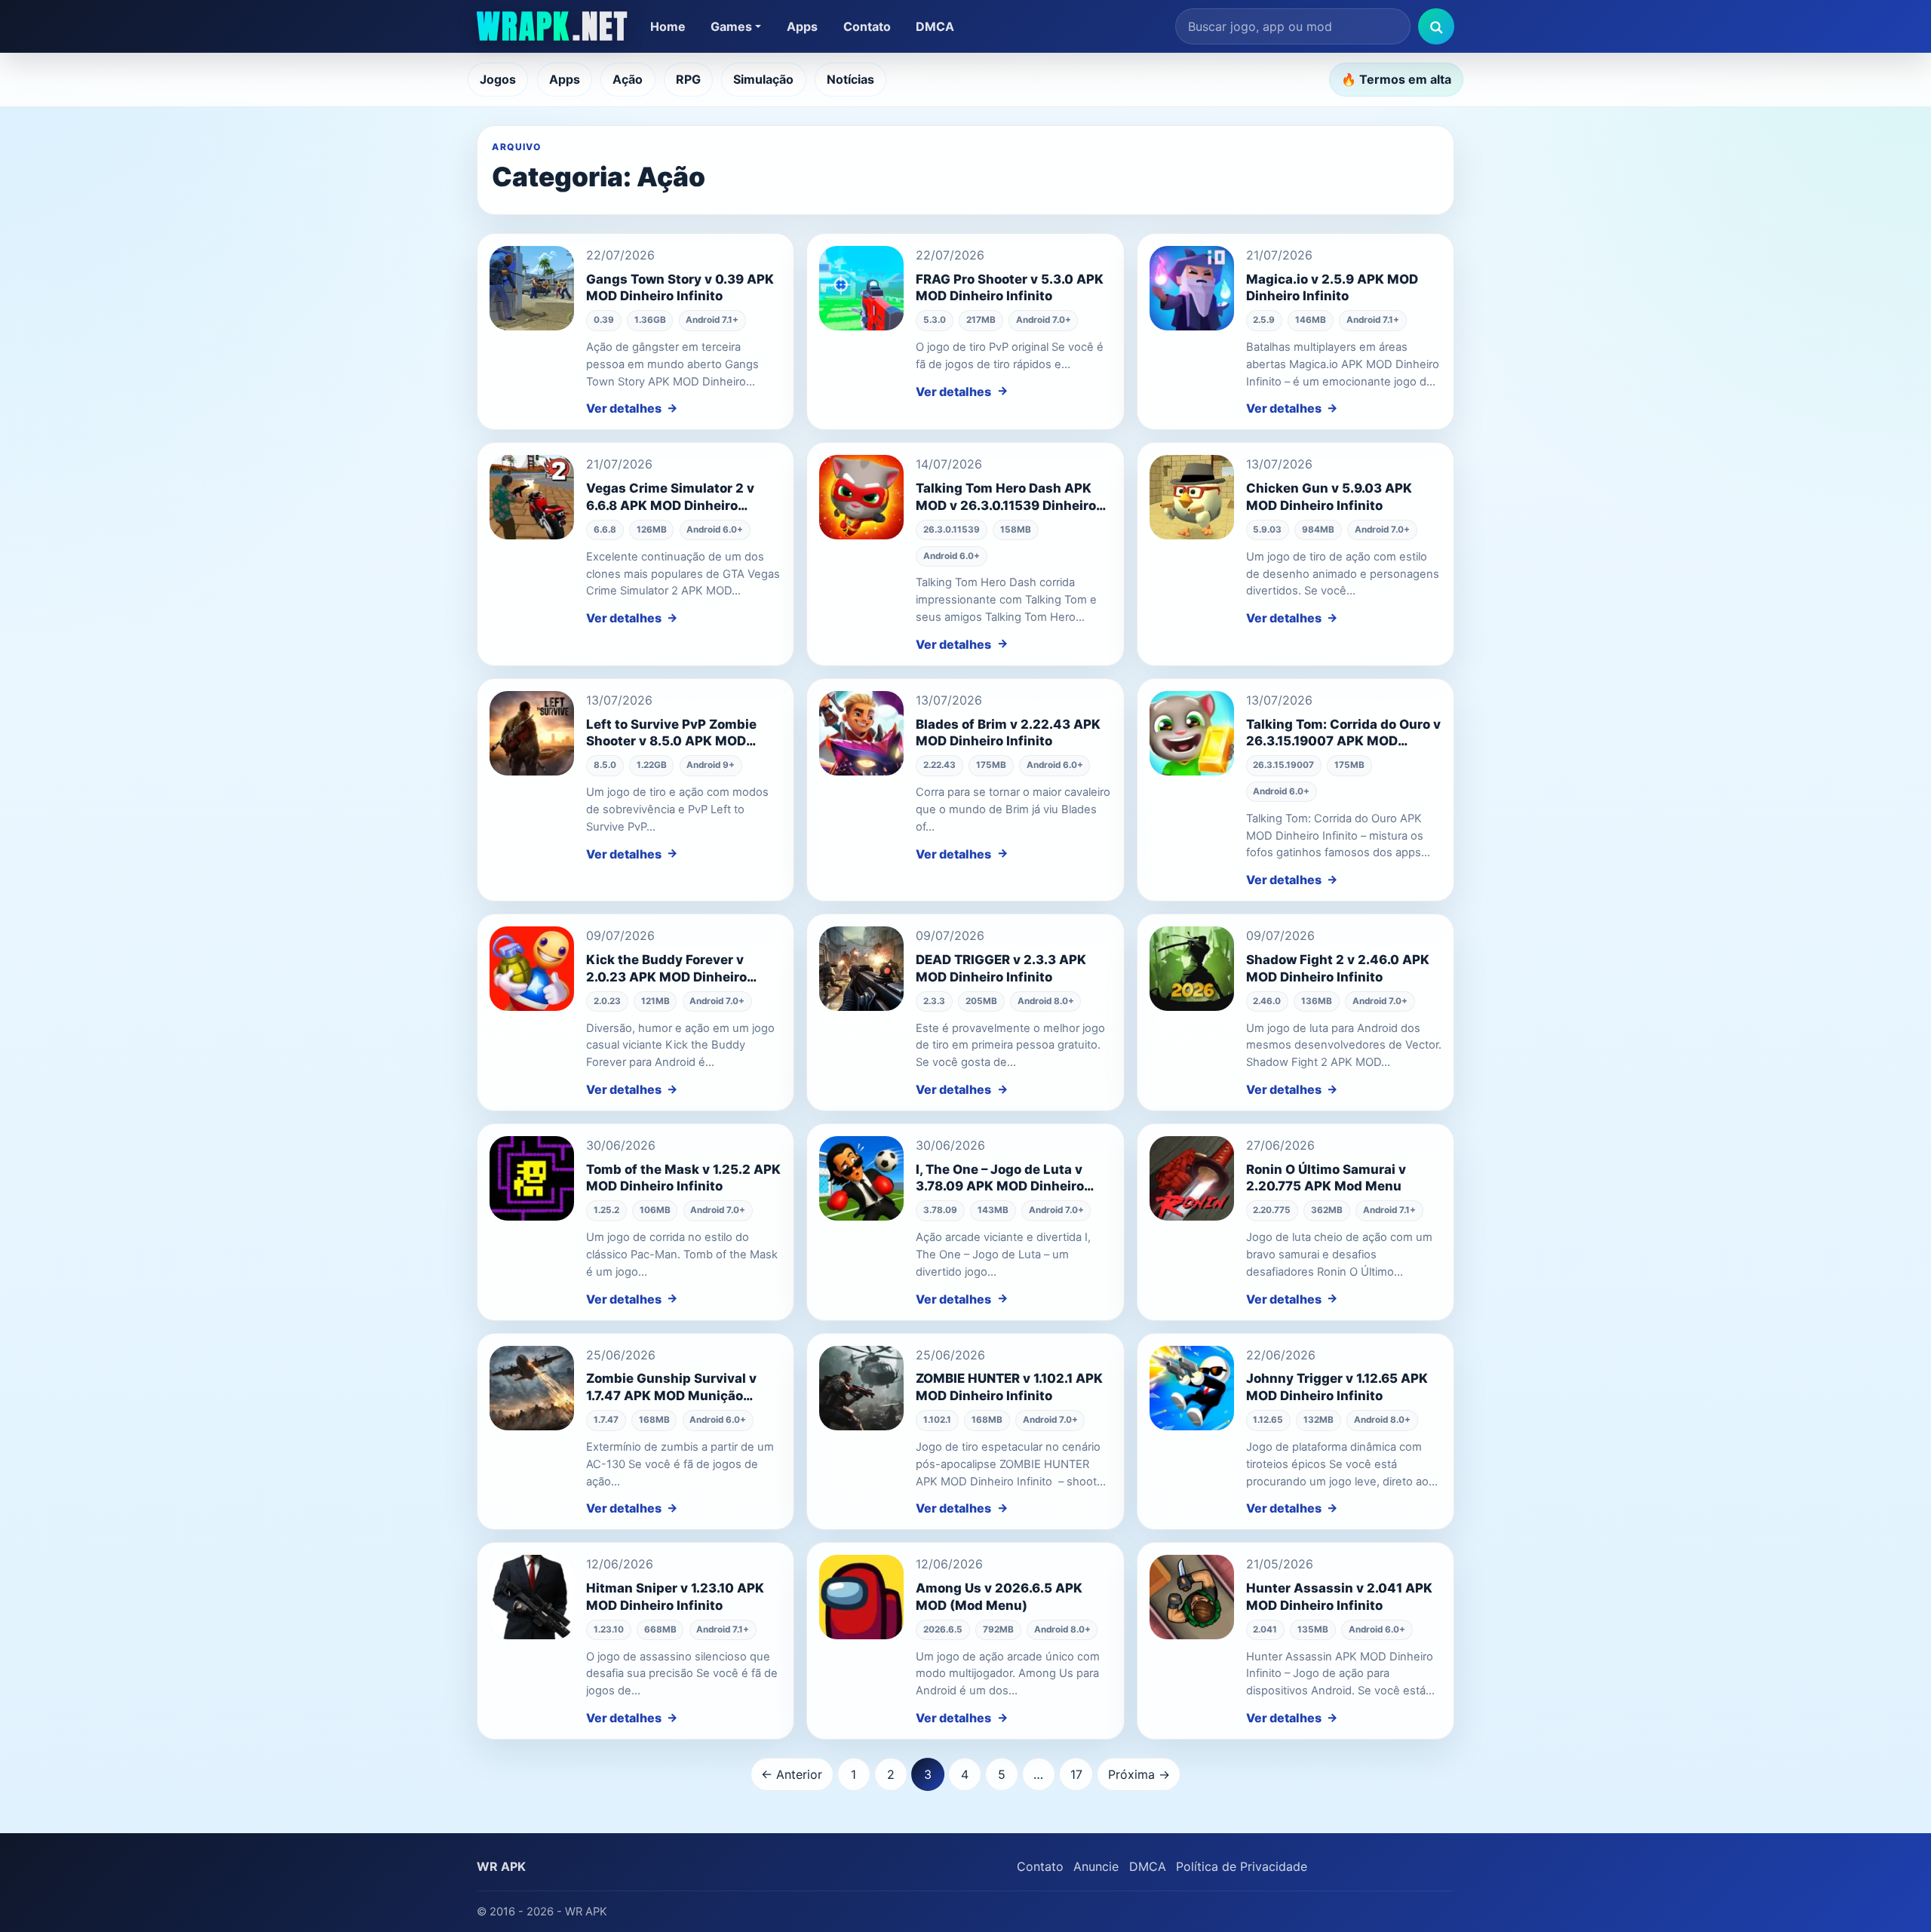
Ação (628, 79)
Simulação (763, 79)
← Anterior (792, 1774)
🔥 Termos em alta (1396, 79)
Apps (802, 26)
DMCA (935, 26)
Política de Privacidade (1242, 1866)
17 (1076, 1774)
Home (668, 26)
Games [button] (731, 26)
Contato (867, 26)
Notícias (850, 79)
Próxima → (1139, 1774)
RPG (688, 79)
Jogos (498, 79)
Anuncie (1096, 1866)
